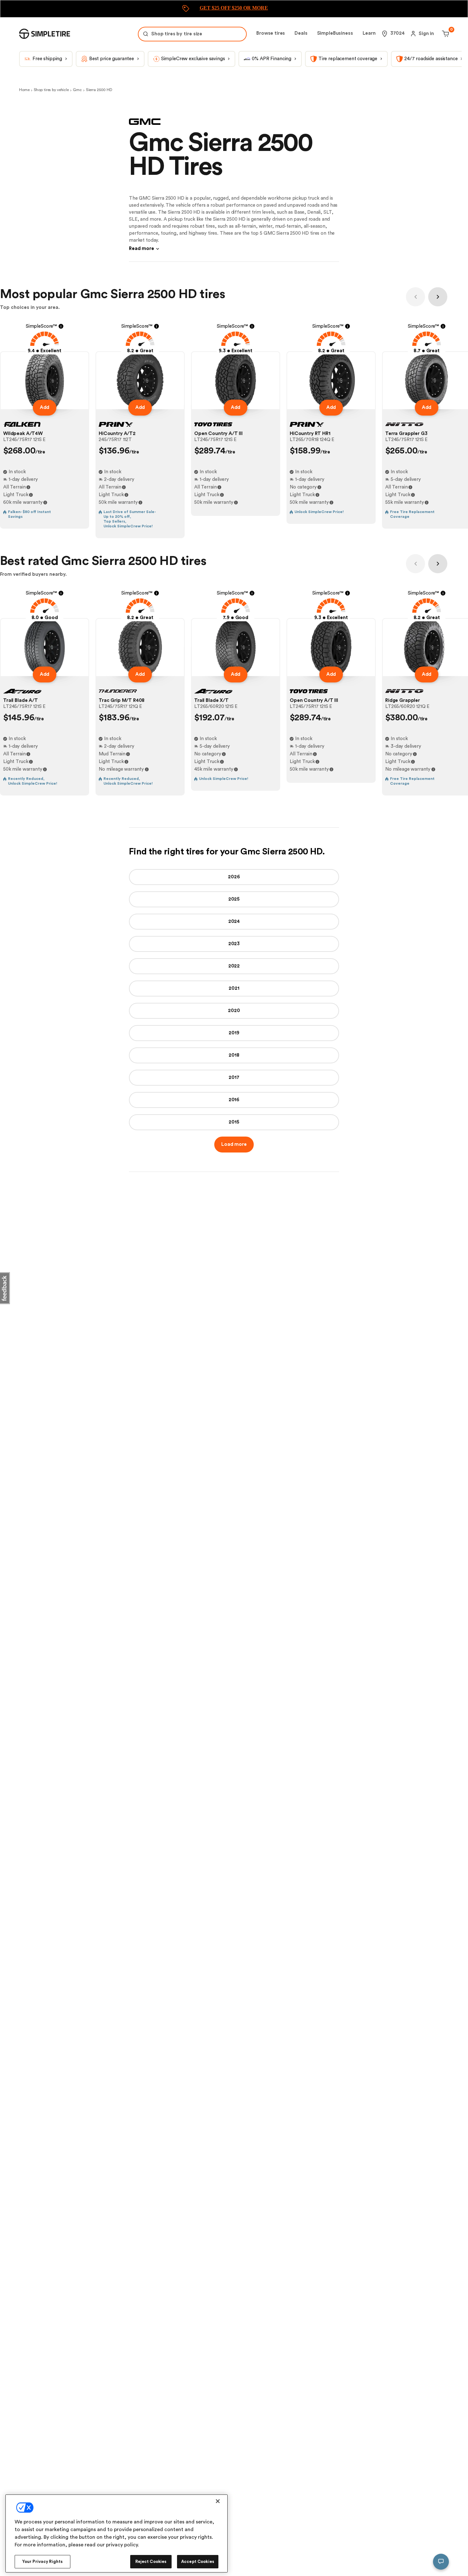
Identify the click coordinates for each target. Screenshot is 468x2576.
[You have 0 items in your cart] (445, 34)
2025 (234, 899)
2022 (234, 966)
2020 (234, 1011)
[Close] (218, 2501)
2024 (234, 921)
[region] (117, 2533)
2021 (234, 988)
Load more (234, 1144)
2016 (234, 1100)
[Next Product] (438, 297)
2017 (234, 1077)
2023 (234, 944)
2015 (234, 1122)
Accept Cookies (198, 2562)
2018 (234, 1055)
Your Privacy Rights (43, 2562)
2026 (234, 877)
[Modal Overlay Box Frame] (234, 9)
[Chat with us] (441, 2562)
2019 (234, 1033)
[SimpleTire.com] (45, 34)
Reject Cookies (151, 2562)
